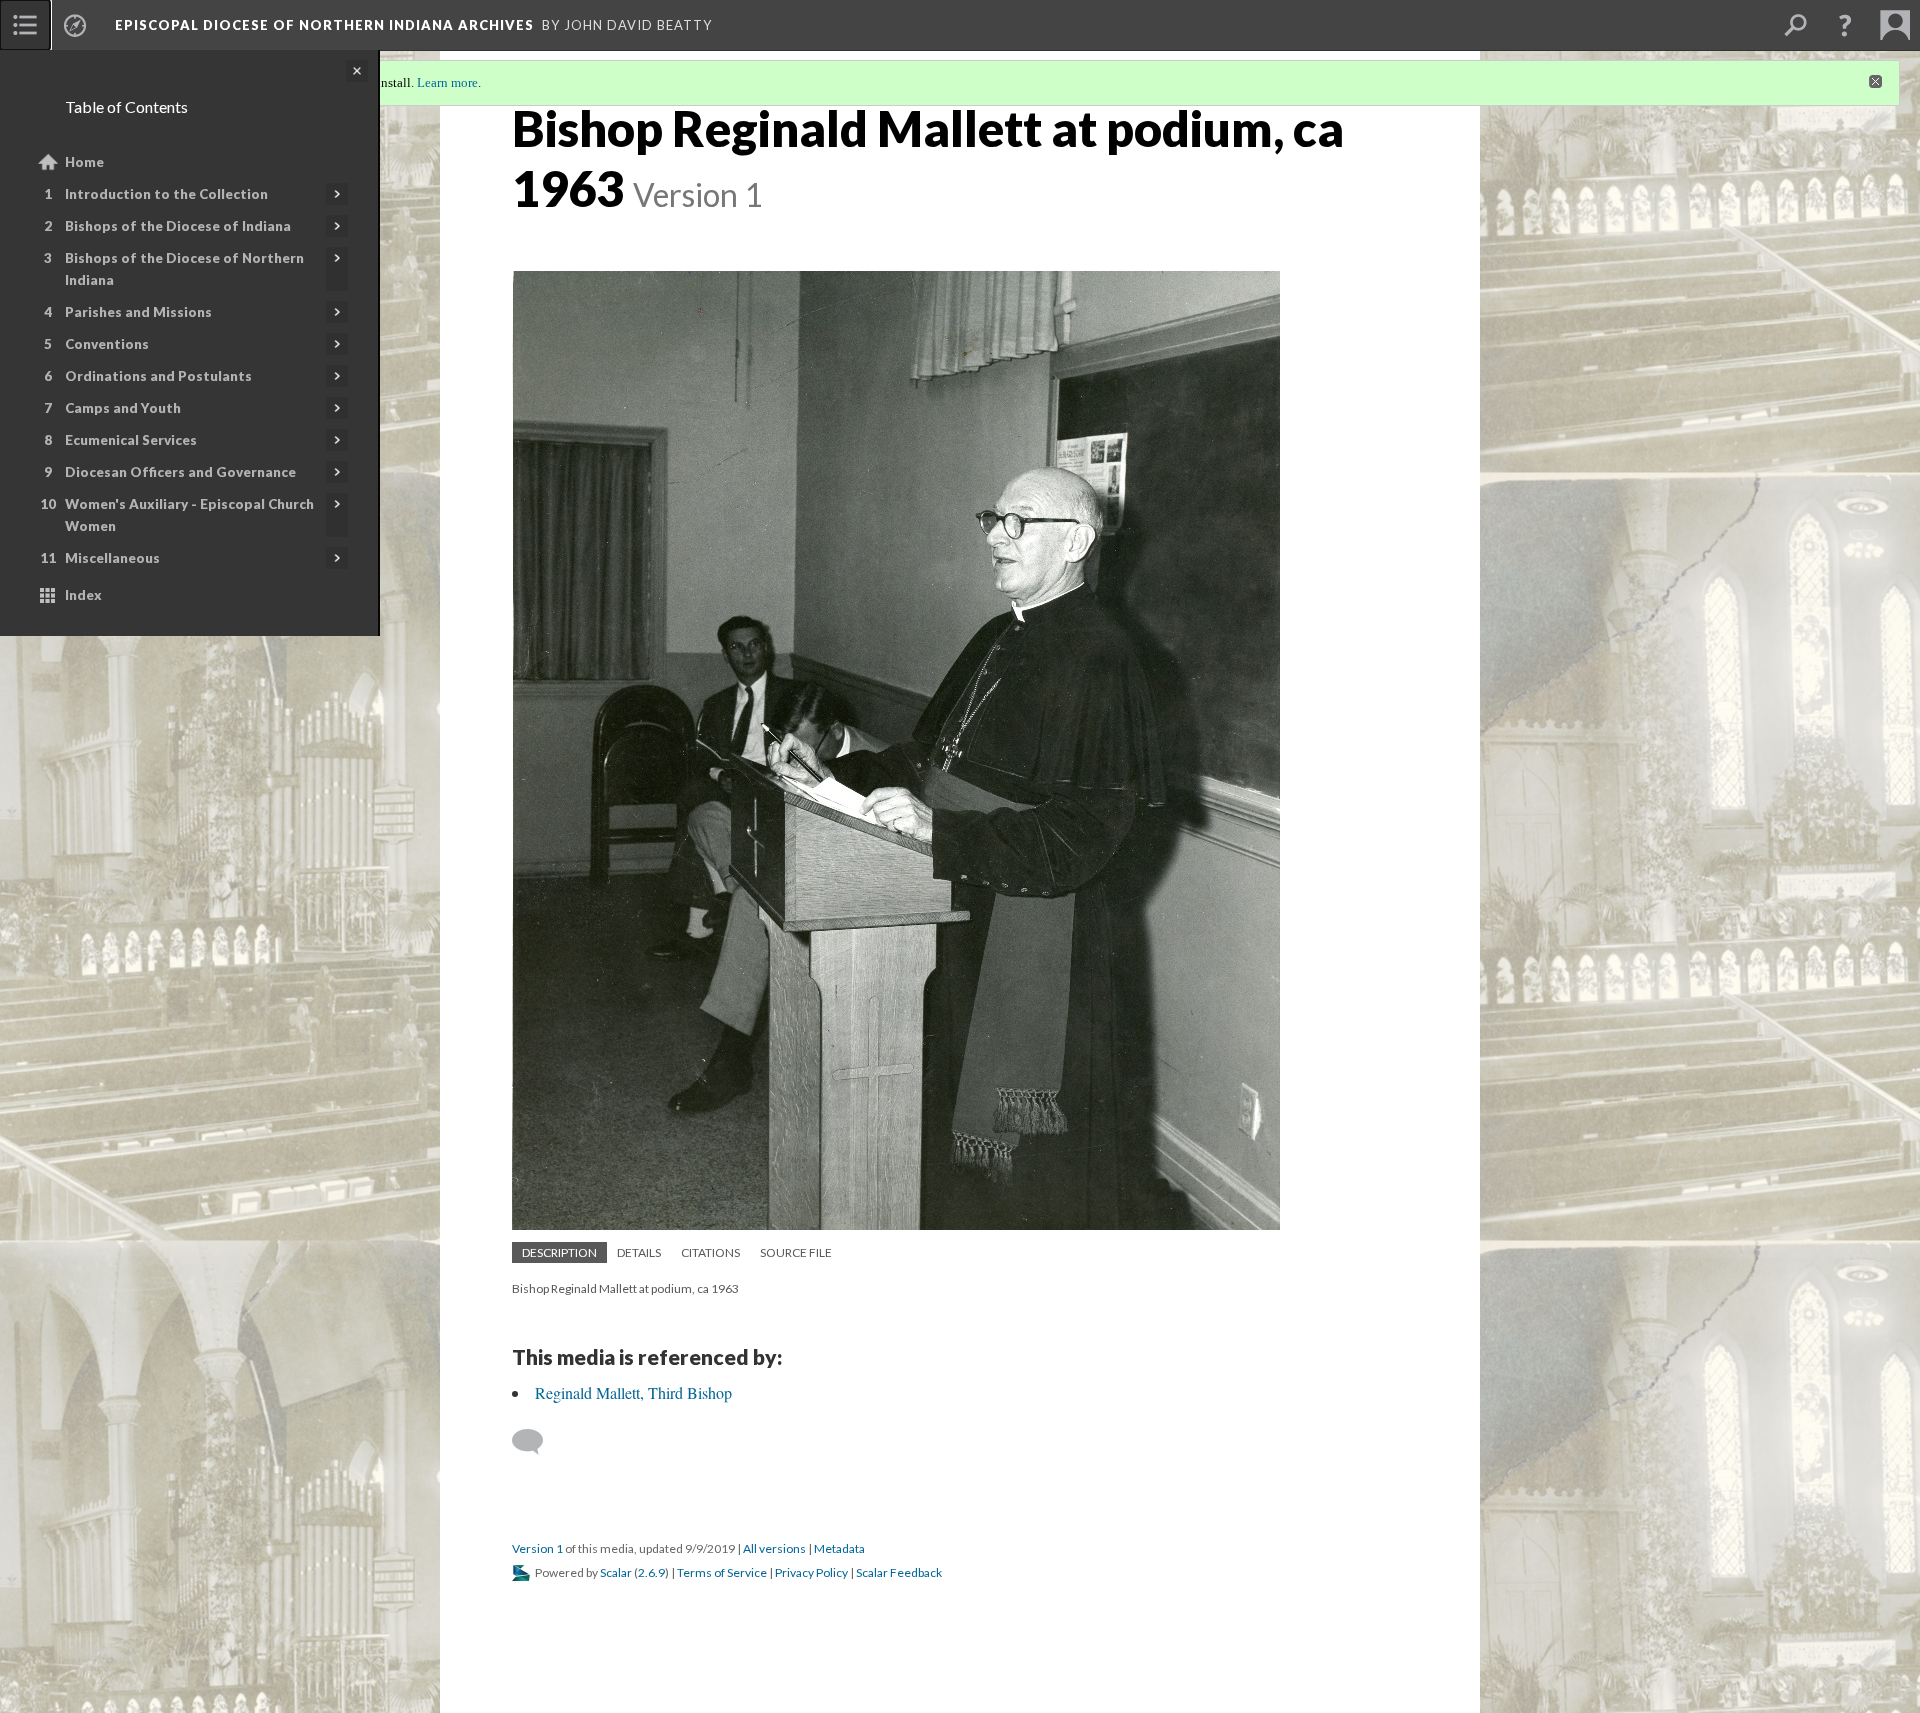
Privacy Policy (811, 1572)
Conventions (107, 344)
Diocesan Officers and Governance (180, 472)
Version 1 (537, 1548)
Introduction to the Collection (166, 194)
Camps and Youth (123, 408)
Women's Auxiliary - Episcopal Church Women (189, 515)
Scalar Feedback (899, 1572)
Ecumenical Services (131, 440)
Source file (796, 1252)
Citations (710, 1252)
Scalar (616, 1572)
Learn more (447, 82)
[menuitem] (25, 25)
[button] (1845, 25)
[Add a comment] (536, 1442)
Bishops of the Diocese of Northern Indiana (184, 269)
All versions (774, 1548)
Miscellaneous (112, 558)
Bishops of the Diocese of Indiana (178, 226)
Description (559, 1252)
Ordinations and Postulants (158, 376)
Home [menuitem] (84, 162)
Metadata (839, 1548)
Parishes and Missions (138, 312)
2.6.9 (651, 1572)
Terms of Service (722, 1572)
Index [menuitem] (83, 595)
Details (639, 1252)
